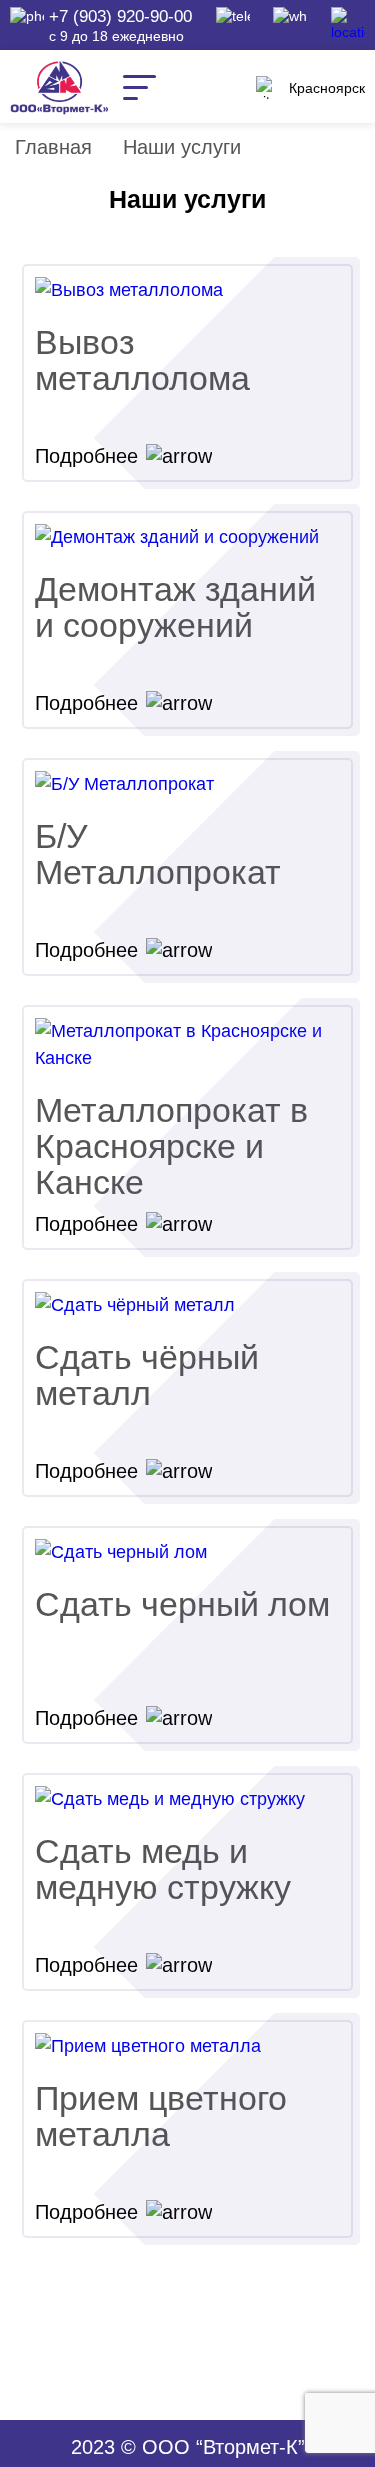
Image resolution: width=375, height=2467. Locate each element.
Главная (53, 147)
